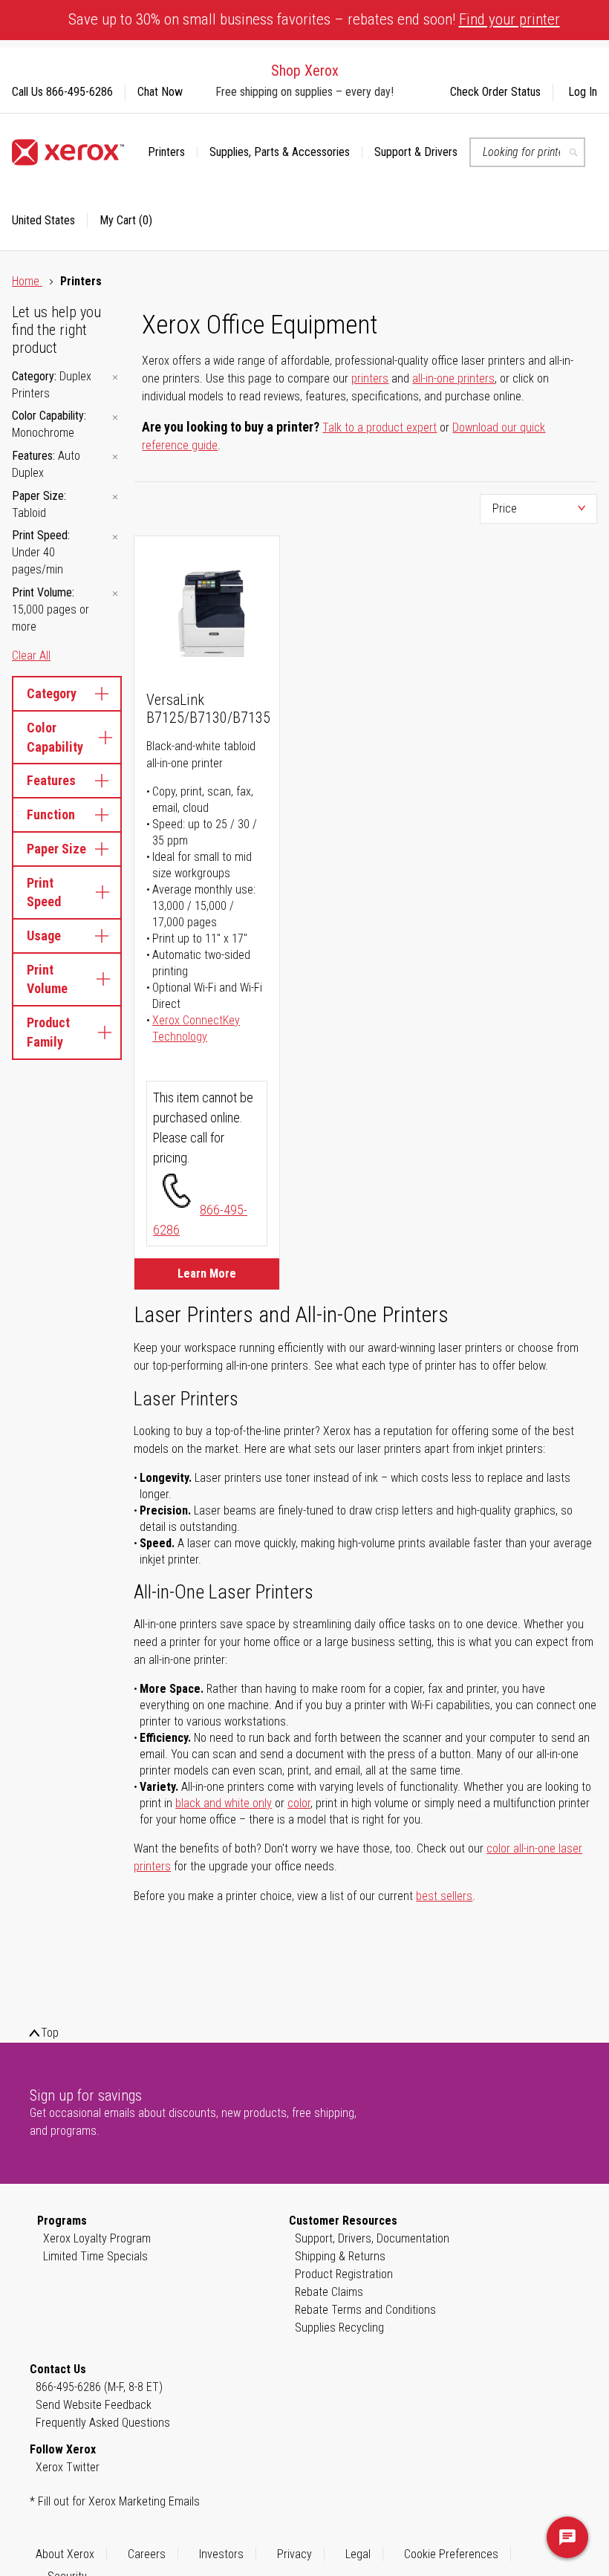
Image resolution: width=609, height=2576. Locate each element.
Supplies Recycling (339, 2328)
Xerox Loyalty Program (97, 2238)
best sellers (444, 1896)
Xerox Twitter (68, 2467)
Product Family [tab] (48, 1032)
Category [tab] (52, 693)
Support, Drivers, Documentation (372, 2238)
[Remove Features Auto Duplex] (115, 457)
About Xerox (65, 2554)
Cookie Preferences (451, 2554)
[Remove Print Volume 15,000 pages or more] (115, 594)
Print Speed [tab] (44, 892)
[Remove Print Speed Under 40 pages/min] (115, 537)
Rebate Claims (329, 2292)
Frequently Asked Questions (103, 2423)
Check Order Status (495, 92)
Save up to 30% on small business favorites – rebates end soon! (314, 19)
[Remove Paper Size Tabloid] (115, 497)
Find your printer (509, 19)
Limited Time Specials (95, 2256)
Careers (147, 2554)
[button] (50, 221)
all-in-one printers (453, 378)
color (299, 1803)
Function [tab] (51, 814)
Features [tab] (51, 780)
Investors (221, 2554)
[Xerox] (68, 152)
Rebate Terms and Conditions (365, 2310)
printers (370, 378)
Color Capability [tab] (55, 737)
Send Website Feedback (94, 2405)
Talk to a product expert (380, 427)
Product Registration (344, 2274)
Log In (583, 92)
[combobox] (527, 152)
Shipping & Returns (340, 2256)
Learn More (207, 1274)
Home (27, 281)
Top (50, 2033)
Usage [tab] (44, 936)
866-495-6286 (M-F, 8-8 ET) (99, 2387)
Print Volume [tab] (47, 979)
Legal (358, 2554)
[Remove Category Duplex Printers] (115, 378)
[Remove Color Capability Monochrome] (115, 417)
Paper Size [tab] (56, 849)
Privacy (294, 2554)
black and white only (224, 1803)
